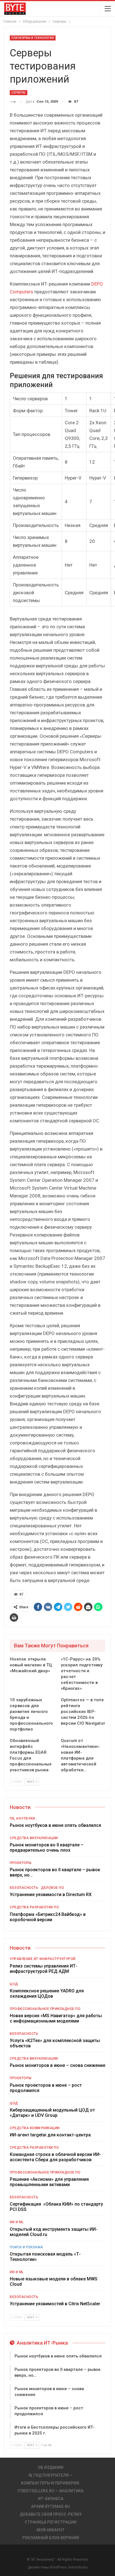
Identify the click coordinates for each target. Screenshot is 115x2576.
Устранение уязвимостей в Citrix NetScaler (55, 2304)
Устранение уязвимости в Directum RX (51, 1895)
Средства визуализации (34, 1838)
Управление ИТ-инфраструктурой (43, 1959)
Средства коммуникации (35, 2128)
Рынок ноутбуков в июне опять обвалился (55, 1825)
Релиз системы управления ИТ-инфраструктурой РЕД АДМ (44, 1969)
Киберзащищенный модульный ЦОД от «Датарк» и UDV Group (52, 2113)
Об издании (51, 2467)
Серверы (19, 93)
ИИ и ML (17, 2222)
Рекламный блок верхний (51, 2538)
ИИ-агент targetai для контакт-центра (50, 2135)
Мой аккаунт (51, 2530)
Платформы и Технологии (33, 38)
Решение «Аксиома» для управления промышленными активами (49, 2182)
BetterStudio (78, 2567)
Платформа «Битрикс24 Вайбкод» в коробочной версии (48, 1917)
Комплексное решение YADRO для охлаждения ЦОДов (47, 1993)
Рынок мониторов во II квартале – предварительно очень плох (47, 1847)
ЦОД (14, 1984)
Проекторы (21, 1863)
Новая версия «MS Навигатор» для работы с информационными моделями (56, 2018)
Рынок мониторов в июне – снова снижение (57, 2065)
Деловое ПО (52, 1888)
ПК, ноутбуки (22, 1818)
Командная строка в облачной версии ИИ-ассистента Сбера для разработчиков (55, 2157)
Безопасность (24, 1888)
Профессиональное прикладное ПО (45, 2009)
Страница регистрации (51, 2522)
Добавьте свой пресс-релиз (51, 2514)
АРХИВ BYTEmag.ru (51, 2506)
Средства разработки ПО (34, 1907)
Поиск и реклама (27, 2247)
